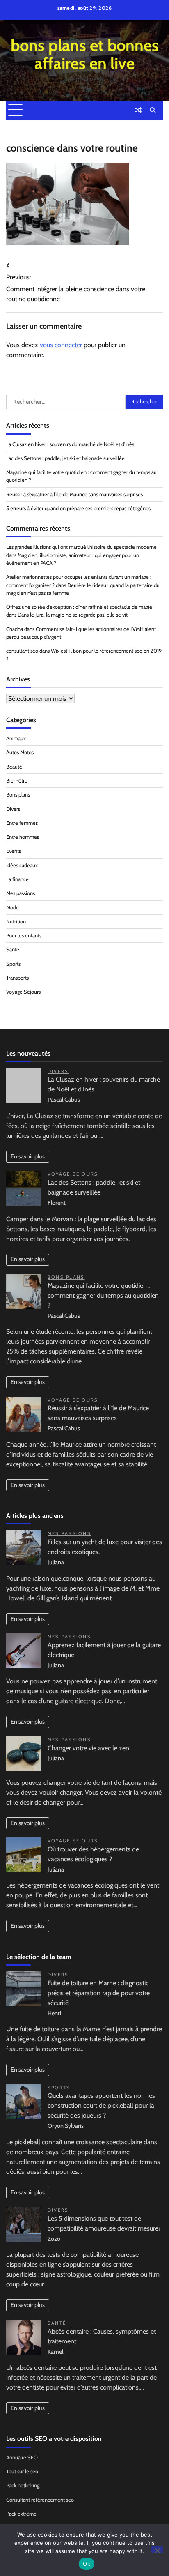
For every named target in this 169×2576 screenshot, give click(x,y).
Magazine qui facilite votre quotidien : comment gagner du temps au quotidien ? (103, 1295)
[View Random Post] (138, 110)
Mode (13, 908)
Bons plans (18, 795)
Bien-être (17, 781)
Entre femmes (22, 823)
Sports (13, 964)
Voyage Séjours (23, 992)
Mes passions (21, 893)
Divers (13, 809)
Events (14, 851)
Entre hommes (23, 837)
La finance (17, 879)
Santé (13, 950)
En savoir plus (28, 1156)
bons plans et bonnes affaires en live (85, 54)
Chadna (15, 629)
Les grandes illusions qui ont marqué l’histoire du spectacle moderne (81, 547)
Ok (87, 2564)
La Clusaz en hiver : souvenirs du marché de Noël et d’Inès (70, 444)
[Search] (153, 110)
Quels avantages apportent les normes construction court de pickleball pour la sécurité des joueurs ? (101, 2105)
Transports (17, 978)
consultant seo (22, 651)
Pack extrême (21, 2514)
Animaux (16, 738)
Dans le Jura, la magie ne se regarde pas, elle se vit (73, 615)
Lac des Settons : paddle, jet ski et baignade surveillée (65, 458)
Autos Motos (20, 752)
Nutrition (16, 922)
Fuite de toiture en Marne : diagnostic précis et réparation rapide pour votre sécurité (99, 1993)
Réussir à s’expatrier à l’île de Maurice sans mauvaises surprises (74, 494)
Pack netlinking (23, 2485)
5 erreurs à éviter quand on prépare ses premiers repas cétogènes (78, 508)
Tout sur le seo (22, 2471)
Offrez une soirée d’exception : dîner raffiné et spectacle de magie (79, 607)
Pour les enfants (24, 936)
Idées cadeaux (22, 865)
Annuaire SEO (22, 2457)
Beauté (14, 767)
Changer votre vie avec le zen (88, 1748)
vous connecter (61, 345)
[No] (157, 2550)
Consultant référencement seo (40, 2500)
